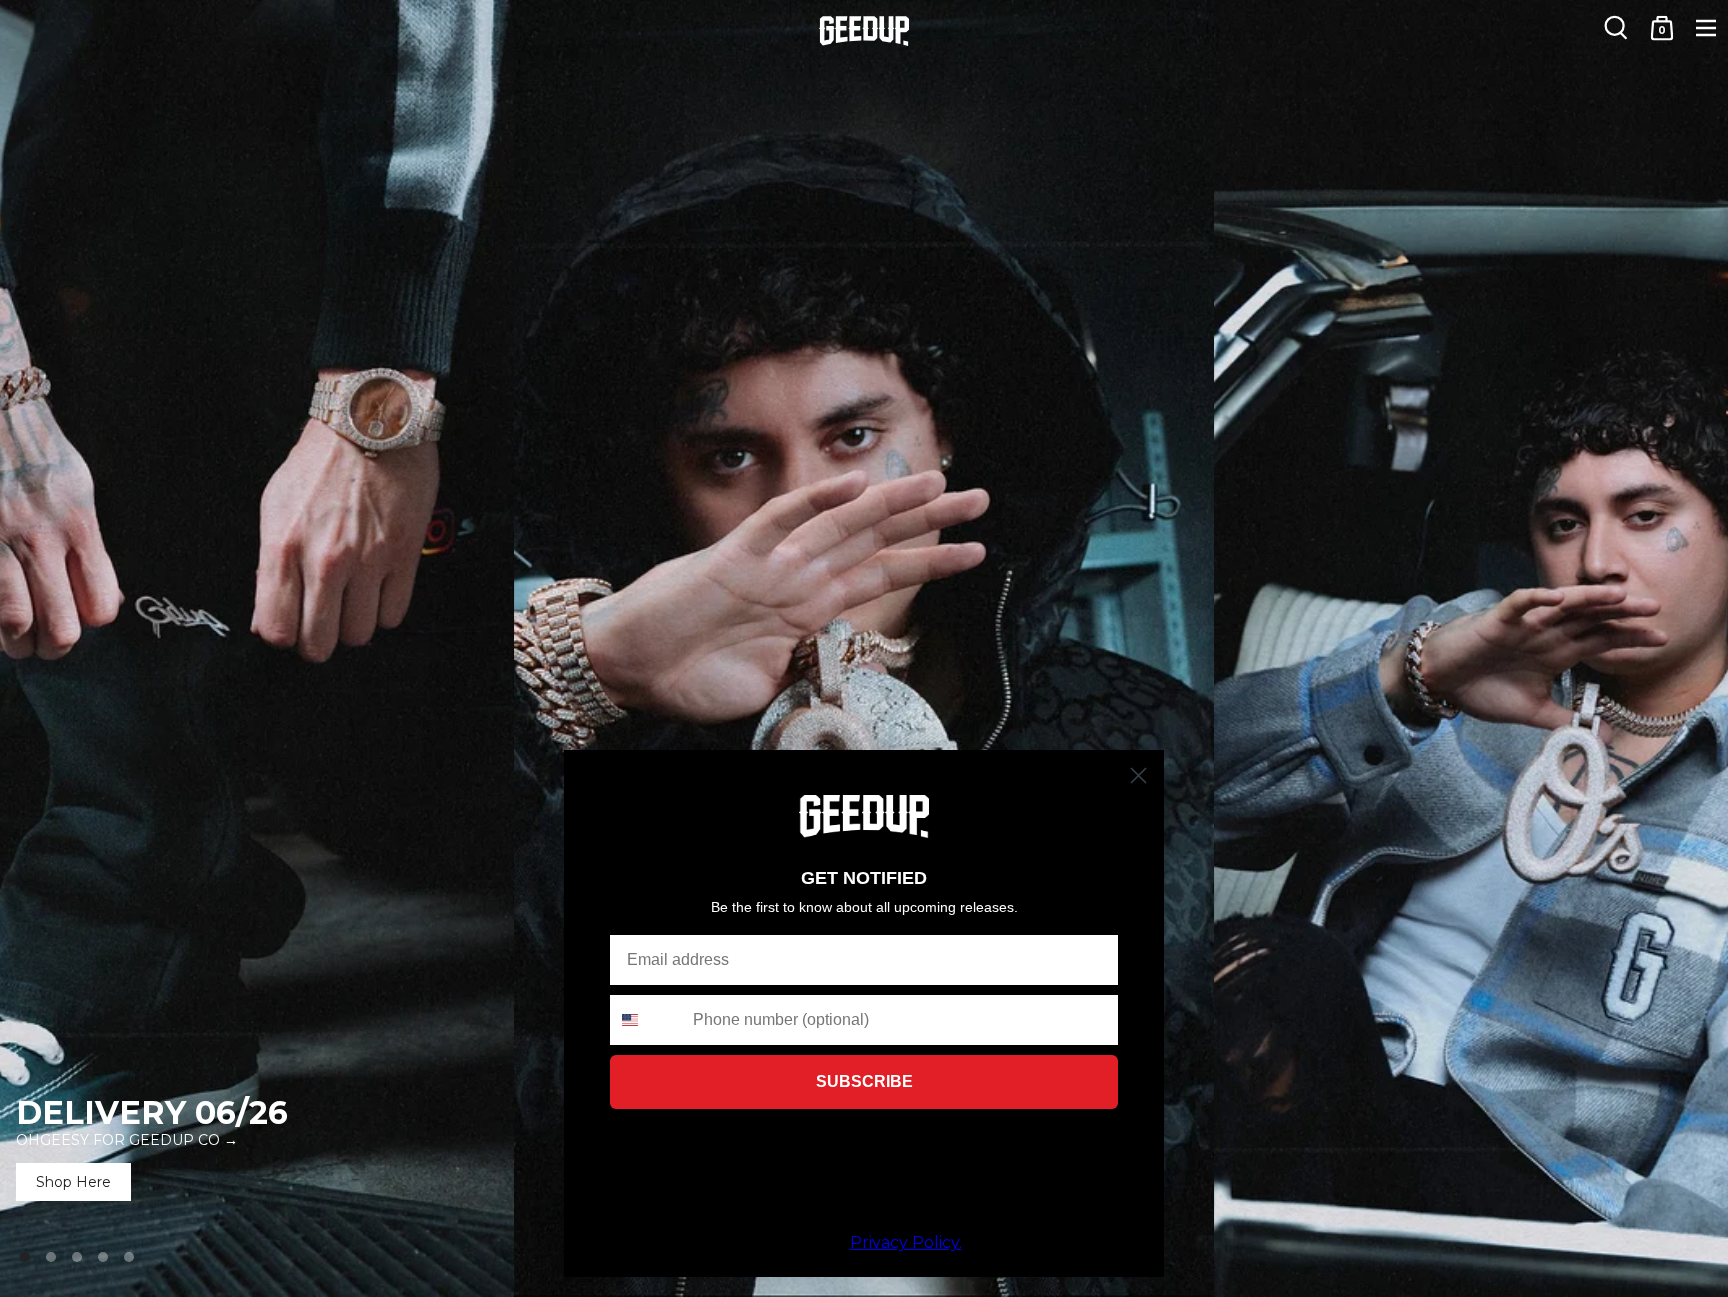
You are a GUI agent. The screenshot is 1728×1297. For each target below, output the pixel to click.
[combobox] (647, 1020)
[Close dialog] (1138, 775)
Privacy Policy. (906, 1242)
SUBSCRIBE (864, 1081)
